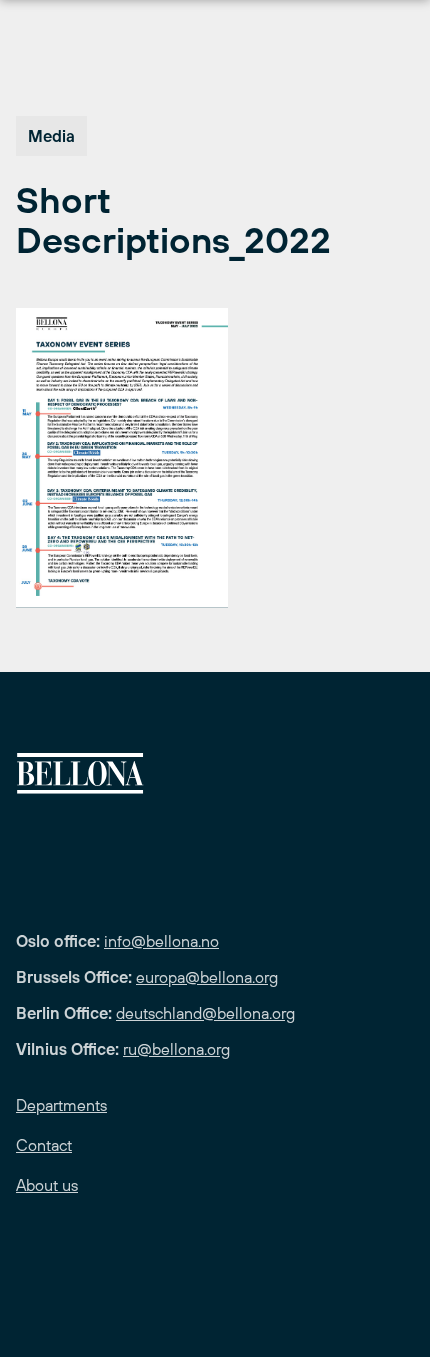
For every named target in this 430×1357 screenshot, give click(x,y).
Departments (61, 1105)
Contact (44, 1145)
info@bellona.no (161, 941)
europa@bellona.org (207, 977)
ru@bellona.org (176, 1049)
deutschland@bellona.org (205, 1013)
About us (47, 1185)
